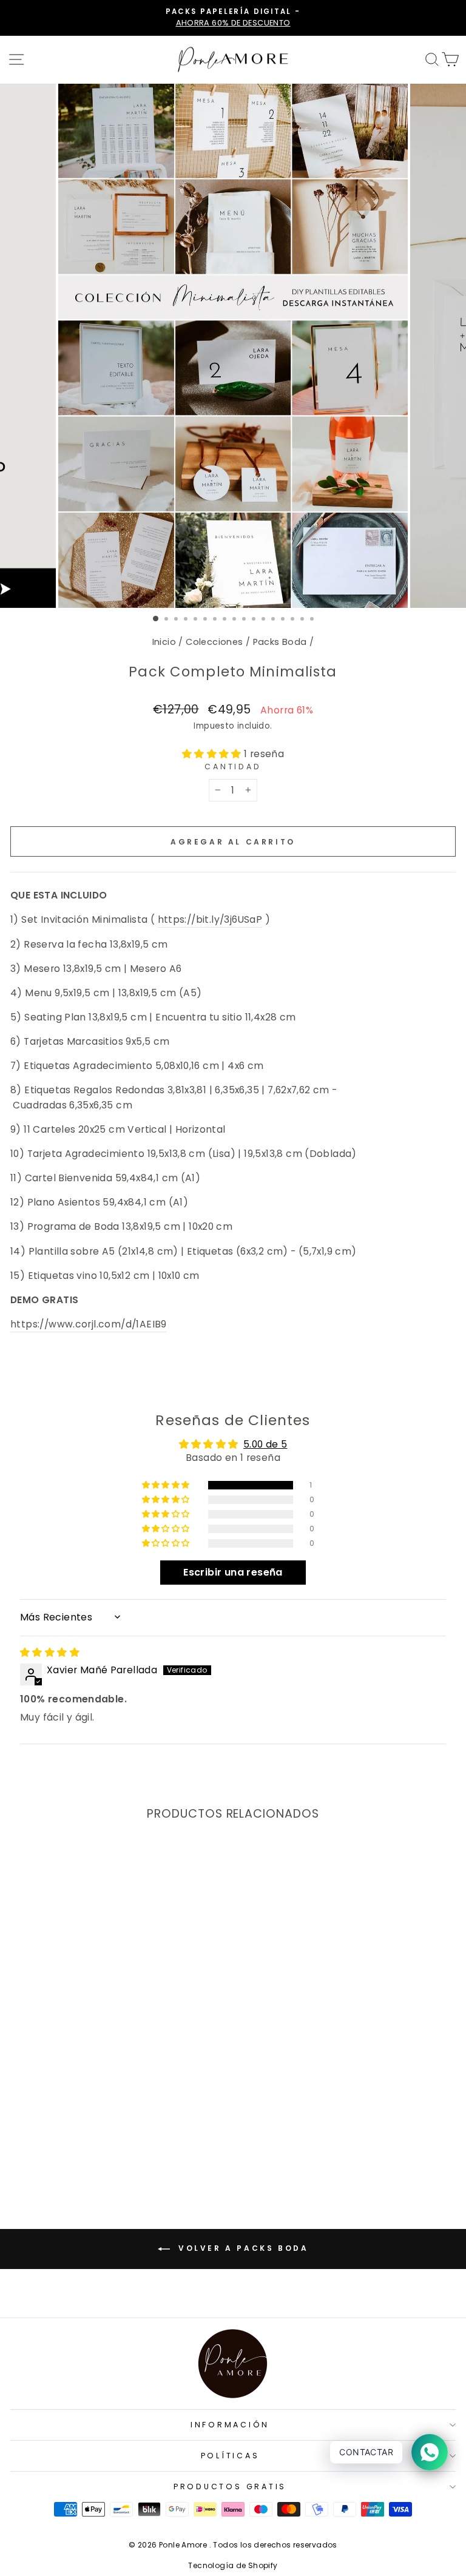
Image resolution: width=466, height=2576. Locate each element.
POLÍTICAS (230, 2456)
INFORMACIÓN (230, 2425)
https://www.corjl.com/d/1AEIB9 (89, 1324)
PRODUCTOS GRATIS (230, 2487)
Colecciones (214, 642)
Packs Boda (280, 642)
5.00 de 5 (265, 1444)
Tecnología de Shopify (233, 2565)
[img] (50, 1652)
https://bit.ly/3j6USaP (210, 919)
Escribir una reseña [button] (233, 1572)
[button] (213, 754)
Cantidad (233, 767)
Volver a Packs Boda (242, 2248)
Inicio (164, 642)
